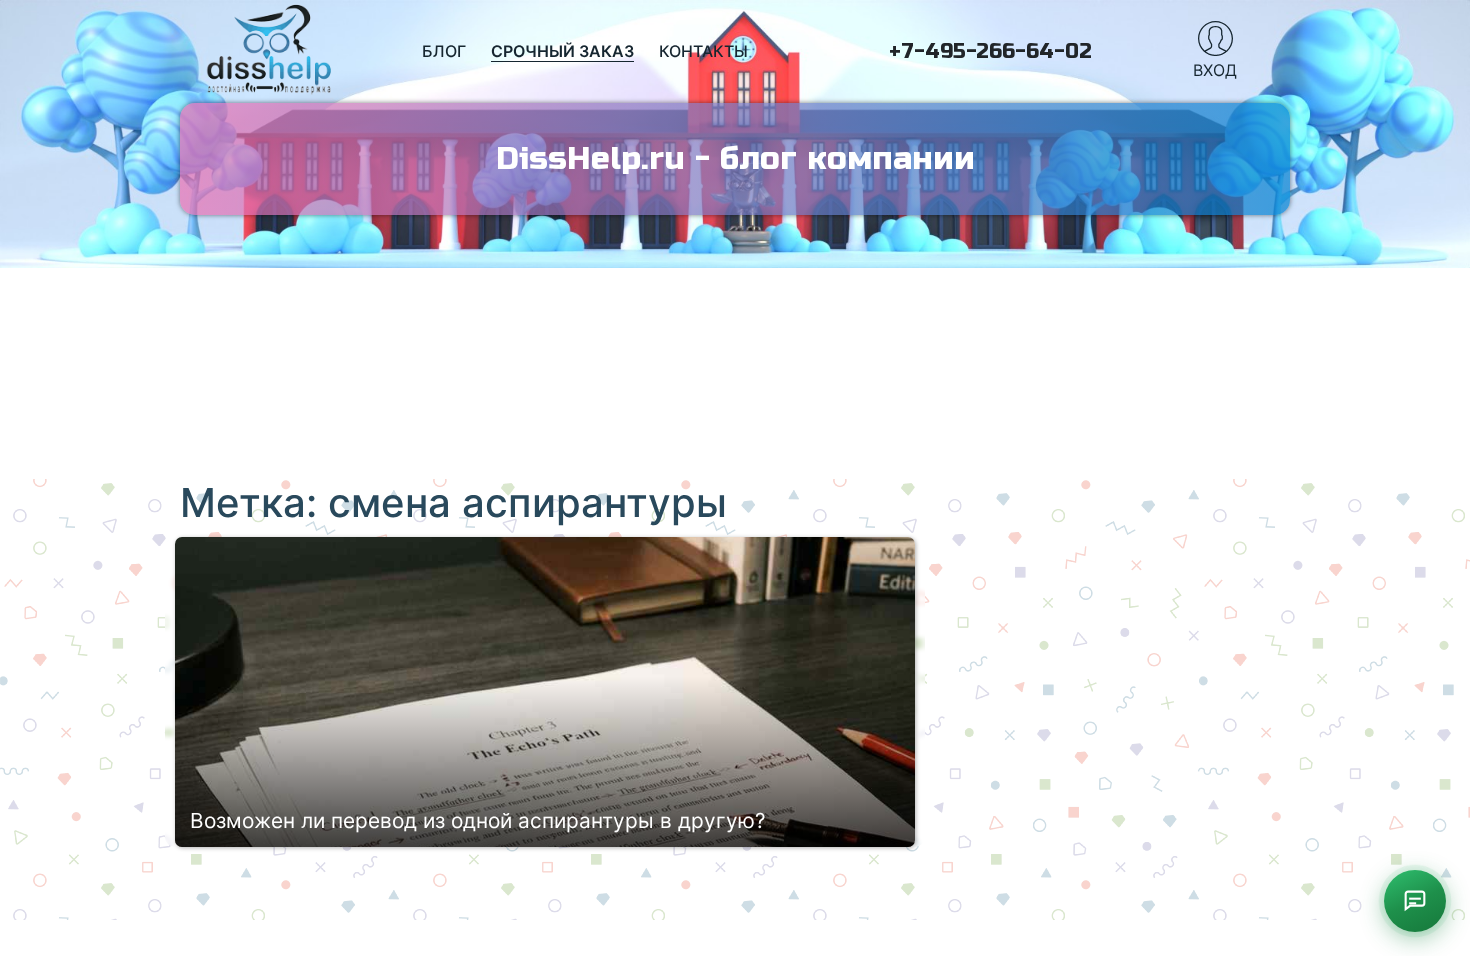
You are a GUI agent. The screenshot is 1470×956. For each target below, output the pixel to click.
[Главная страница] (270, 51)
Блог (444, 51)
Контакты (703, 51)
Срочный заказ (562, 51)
